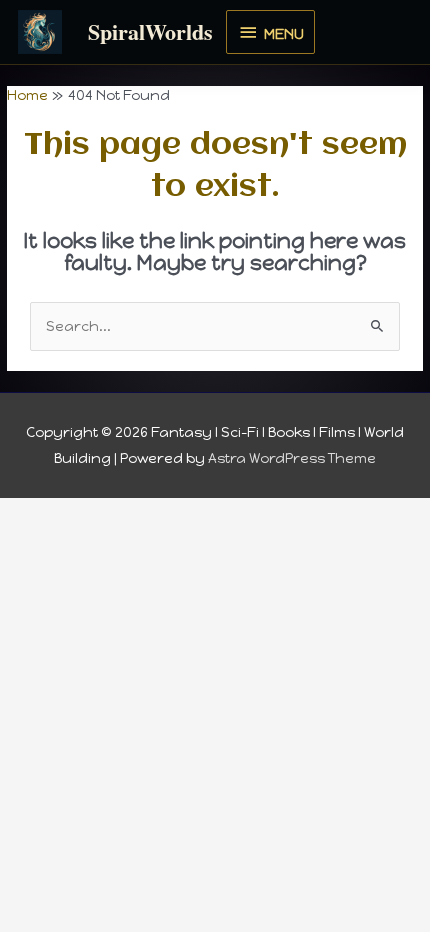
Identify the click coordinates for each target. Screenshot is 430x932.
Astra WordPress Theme (292, 458)
